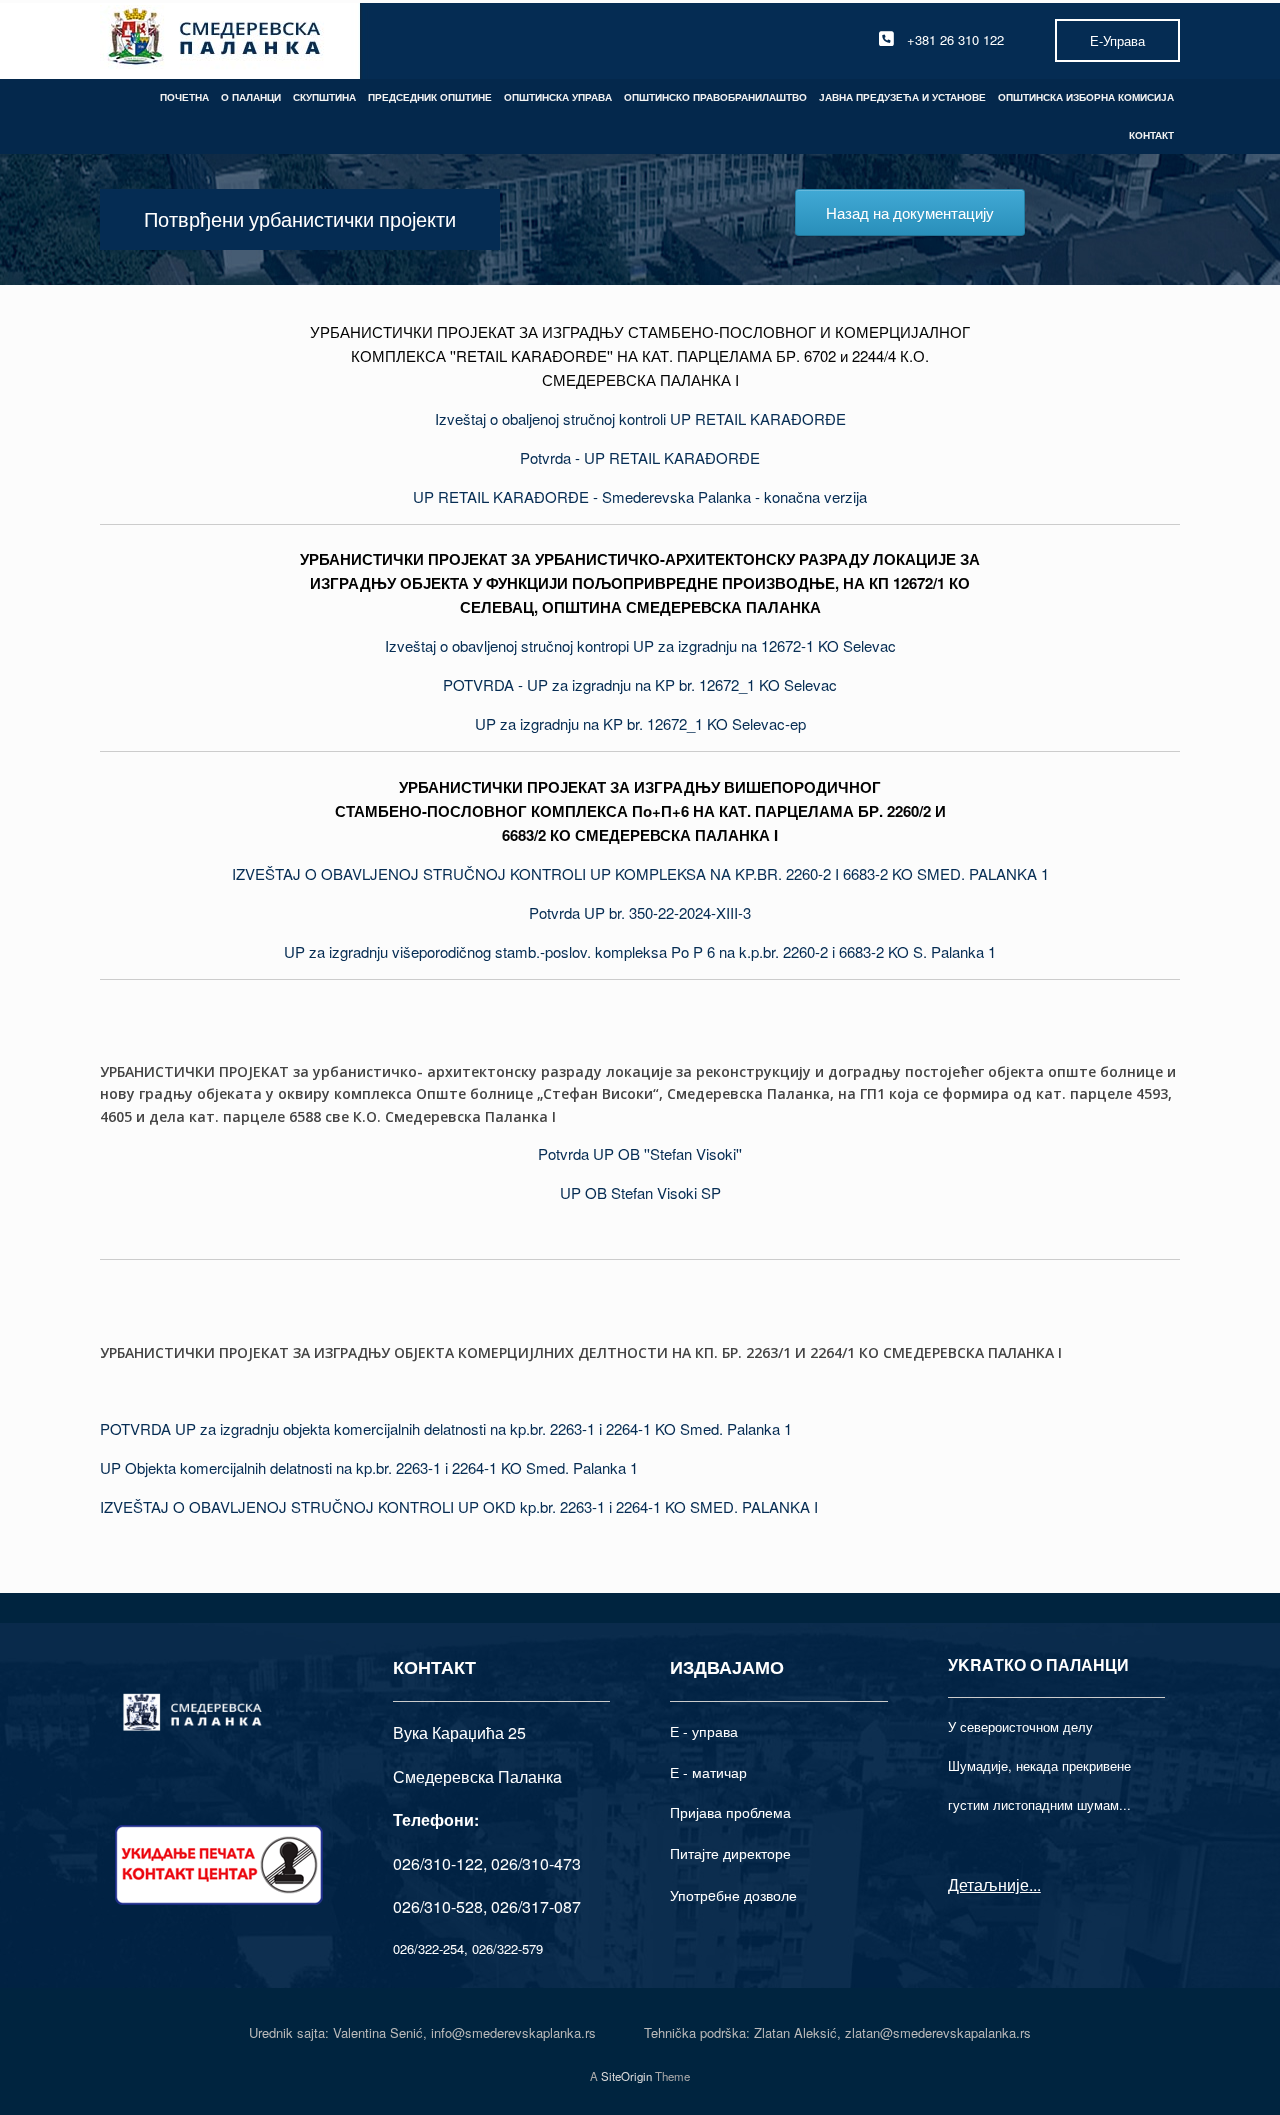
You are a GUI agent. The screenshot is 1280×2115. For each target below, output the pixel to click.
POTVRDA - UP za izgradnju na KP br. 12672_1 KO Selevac (640, 684)
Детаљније (988, 1884)
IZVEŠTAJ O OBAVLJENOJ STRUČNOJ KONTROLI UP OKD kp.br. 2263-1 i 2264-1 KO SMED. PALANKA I (459, 1506)
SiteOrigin (626, 2076)
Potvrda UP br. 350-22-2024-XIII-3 (640, 912)
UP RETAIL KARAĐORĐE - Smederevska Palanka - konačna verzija (640, 496)
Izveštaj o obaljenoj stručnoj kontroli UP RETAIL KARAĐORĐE (640, 418)
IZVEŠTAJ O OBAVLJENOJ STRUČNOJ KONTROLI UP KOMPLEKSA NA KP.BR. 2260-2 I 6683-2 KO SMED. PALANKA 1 (640, 873)
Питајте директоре (730, 1853)
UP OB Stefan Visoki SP (640, 1192)
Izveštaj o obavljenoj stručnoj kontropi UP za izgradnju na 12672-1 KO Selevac (640, 645)
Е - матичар (708, 1772)
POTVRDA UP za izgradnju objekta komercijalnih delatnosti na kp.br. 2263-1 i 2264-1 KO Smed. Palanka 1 (446, 1428)
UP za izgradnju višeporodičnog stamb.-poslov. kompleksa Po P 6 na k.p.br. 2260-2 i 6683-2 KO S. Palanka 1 (640, 951)
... (1035, 1884)
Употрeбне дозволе (733, 1895)
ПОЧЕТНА (184, 97)
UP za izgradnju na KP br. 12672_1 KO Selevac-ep (640, 723)
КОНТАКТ (1151, 135)
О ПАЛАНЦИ (251, 97)
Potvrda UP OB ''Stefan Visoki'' (640, 1153)
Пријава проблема (730, 1812)
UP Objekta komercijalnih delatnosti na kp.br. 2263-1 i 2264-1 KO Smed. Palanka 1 (369, 1467)
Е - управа (704, 1731)
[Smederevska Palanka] (215, 39)
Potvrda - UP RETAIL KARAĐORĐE (640, 457)
